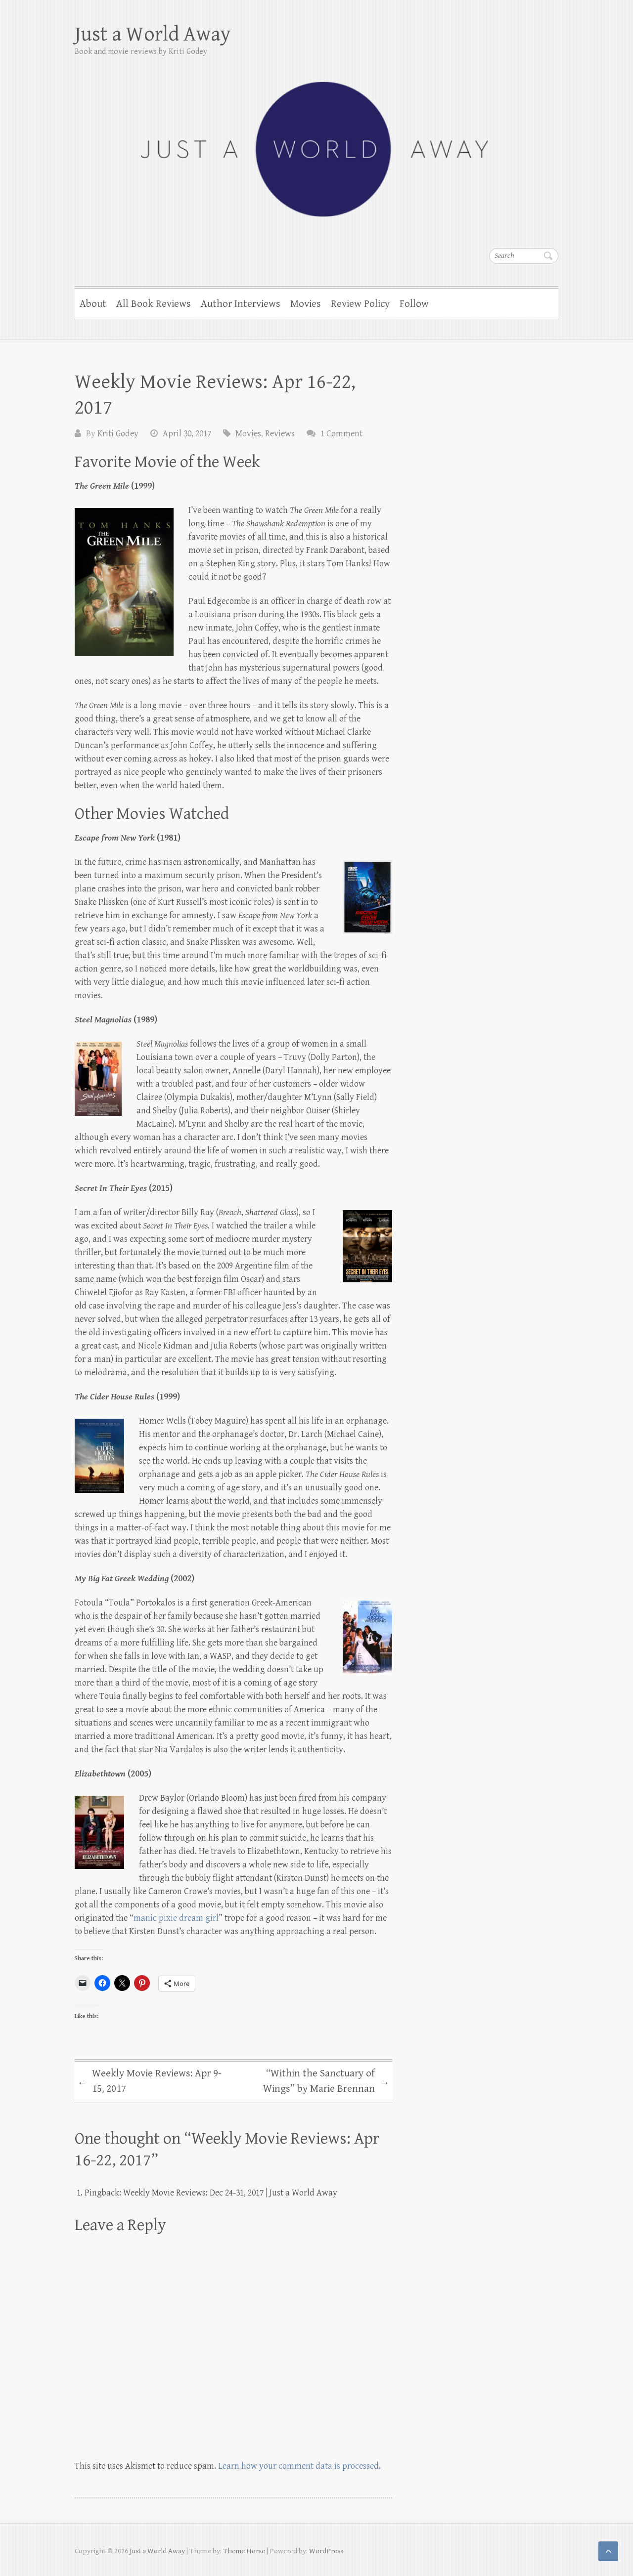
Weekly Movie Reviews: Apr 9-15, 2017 (149, 2081)
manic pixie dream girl (176, 1918)
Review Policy (360, 304)
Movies (306, 304)
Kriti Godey (118, 434)
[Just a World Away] (316, 143)
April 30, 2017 (187, 434)
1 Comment (341, 434)
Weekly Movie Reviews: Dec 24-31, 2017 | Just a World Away (230, 2193)
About (93, 304)
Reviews (280, 434)
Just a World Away (153, 34)
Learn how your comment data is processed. (299, 2466)
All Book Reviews (154, 304)
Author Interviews (241, 304)
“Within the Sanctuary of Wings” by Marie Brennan (326, 2081)
